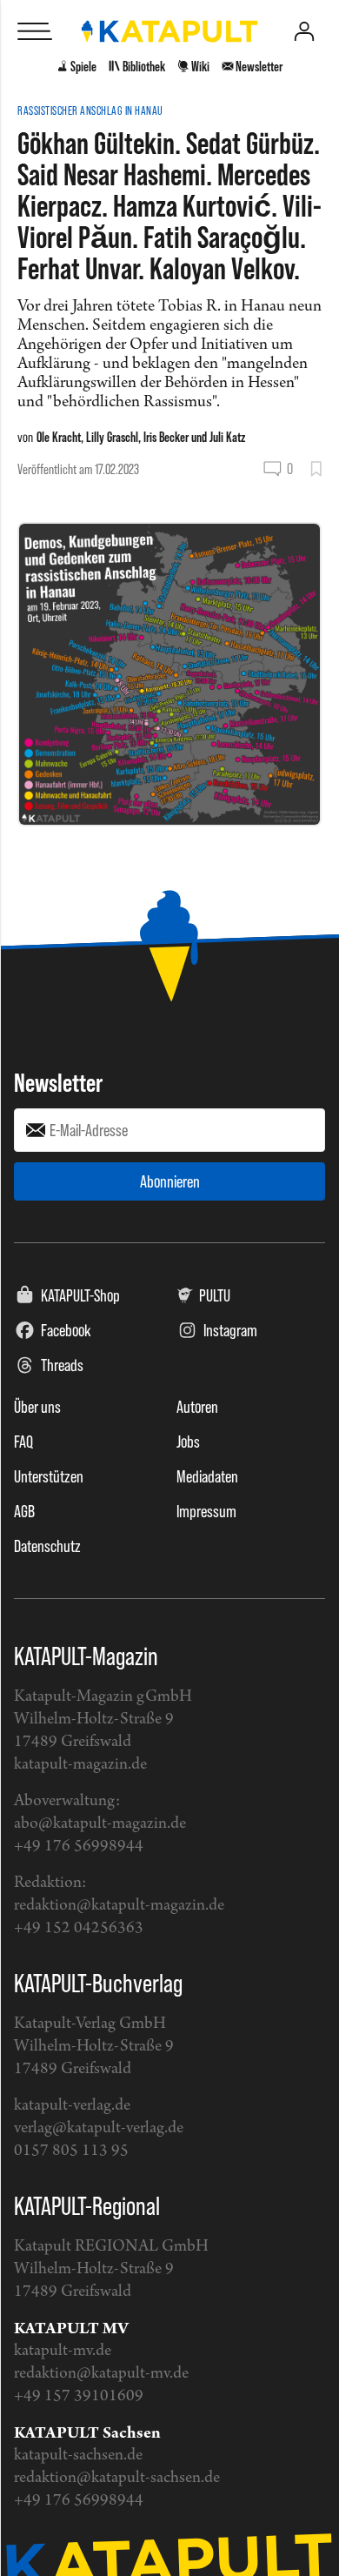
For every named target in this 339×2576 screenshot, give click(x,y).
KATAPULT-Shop (80, 1295)
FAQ (23, 1442)
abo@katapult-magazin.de (100, 1824)
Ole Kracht (59, 437)
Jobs (188, 1442)
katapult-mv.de (63, 2351)
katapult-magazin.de (80, 1765)
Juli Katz (227, 437)
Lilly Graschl (112, 437)
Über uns (37, 1407)
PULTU (215, 1295)
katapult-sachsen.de (78, 2456)
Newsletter (58, 1082)
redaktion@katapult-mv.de (101, 2374)
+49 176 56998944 (79, 1847)
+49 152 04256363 (79, 1928)
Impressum (206, 1511)
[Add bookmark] (316, 469)
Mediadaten (207, 1476)
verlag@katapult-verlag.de (99, 2128)
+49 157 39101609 (79, 2396)
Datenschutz (47, 1546)
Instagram (230, 1330)
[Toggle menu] (35, 31)
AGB (24, 1511)
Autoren (197, 1407)
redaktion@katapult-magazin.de (119, 1906)
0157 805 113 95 (71, 2151)
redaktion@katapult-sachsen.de (117, 2478)
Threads (62, 1365)
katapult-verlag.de (72, 2106)
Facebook (66, 1330)
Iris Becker (166, 437)
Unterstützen (49, 1476)
